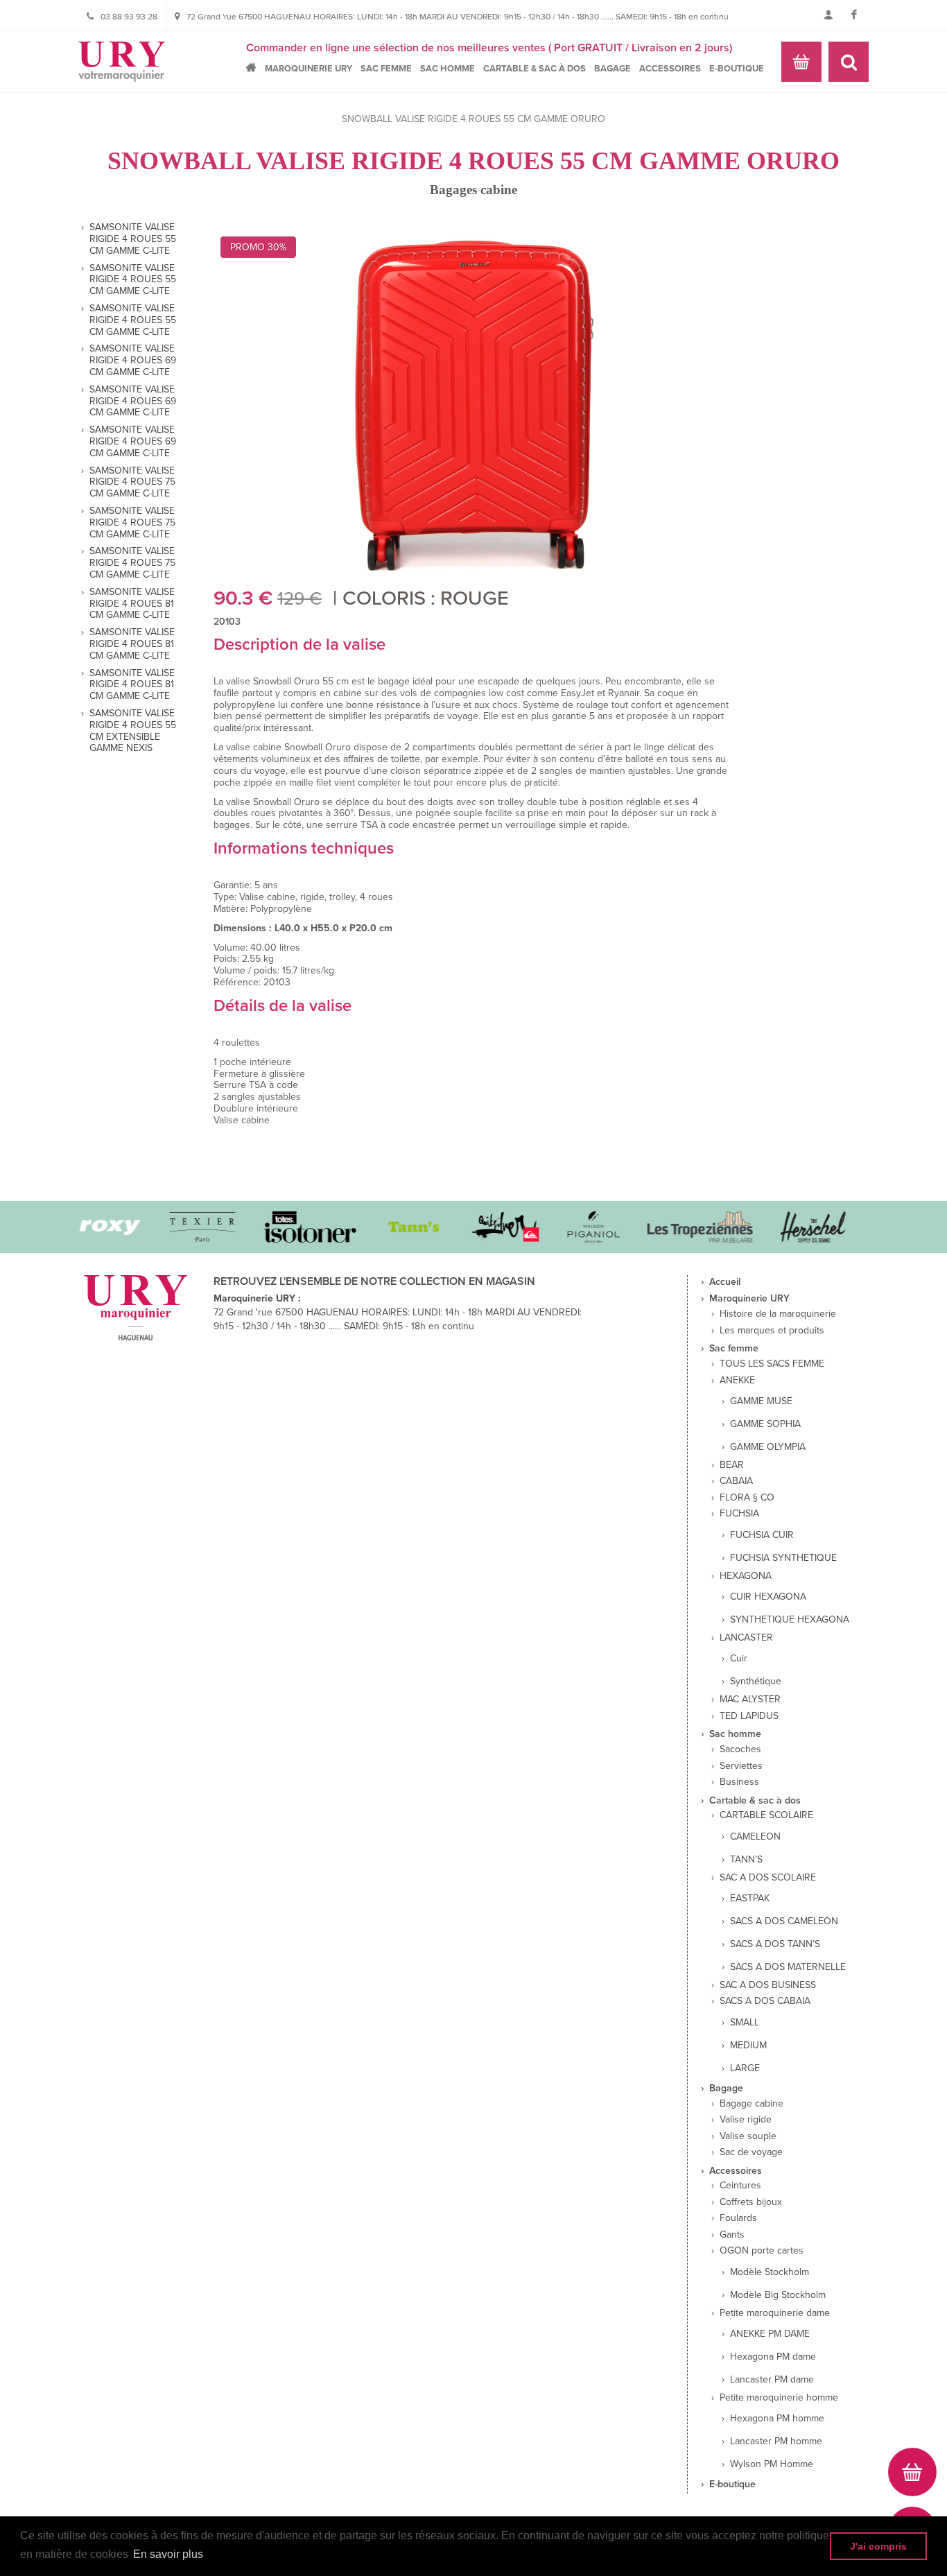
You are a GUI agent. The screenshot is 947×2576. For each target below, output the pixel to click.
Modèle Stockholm (770, 2272)
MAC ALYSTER (750, 1700)
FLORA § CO (747, 1498)
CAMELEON (755, 1837)
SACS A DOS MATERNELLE (788, 1967)
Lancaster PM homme (776, 2441)
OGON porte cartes (762, 2251)
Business (739, 1782)
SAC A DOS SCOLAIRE (768, 1878)
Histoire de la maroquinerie (778, 1314)
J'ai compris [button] (878, 2546)
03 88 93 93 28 (129, 17)
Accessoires (670, 69)
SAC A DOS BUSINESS (768, 1985)
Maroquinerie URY (309, 69)
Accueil (255, 68)
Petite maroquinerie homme (779, 2398)
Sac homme (448, 69)
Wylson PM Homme (772, 2464)
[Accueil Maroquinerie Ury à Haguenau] (122, 62)
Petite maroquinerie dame (775, 2313)
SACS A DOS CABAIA (765, 2001)
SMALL (745, 2023)
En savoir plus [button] (168, 2554)
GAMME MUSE (761, 1401)
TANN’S (746, 1860)
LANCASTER (746, 1638)
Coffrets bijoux (751, 2202)
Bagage (612, 69)
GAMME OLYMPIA (768, 1447)
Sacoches (740, 1749)
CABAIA (736, 1481)
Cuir (739, 1659)
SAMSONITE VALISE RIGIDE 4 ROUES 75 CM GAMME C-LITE (132, 483)
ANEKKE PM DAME (770, 2334)
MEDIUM (748, 2046)
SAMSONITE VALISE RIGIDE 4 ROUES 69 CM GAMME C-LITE (133, 361)
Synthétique (756, 1682)
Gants (732, 2235)
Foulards (738, 2218)
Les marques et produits (772, 1331)
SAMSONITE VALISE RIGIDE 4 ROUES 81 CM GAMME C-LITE (132, 604)
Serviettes (741, 1766)
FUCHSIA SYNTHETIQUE (783, 1558)
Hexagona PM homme (777, 2419)
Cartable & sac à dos (535, 69)
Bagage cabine (751, 2104)
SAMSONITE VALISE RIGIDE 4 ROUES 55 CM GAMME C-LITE (133, 239)
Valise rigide (746, 2120)
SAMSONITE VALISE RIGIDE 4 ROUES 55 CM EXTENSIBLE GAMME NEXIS (133, 731)
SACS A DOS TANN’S (775, 1944)
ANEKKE (737, 1381)
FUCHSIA (739, 1514)
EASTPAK (750, 1899)
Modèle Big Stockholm (778, 2295)
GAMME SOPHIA (765, 1424)
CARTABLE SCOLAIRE (766, 1815)
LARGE (745, 2068)
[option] (180, 1227)
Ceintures (740, 2186)
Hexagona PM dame (773, 2357)
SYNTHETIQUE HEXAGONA (790, 1620)
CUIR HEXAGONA (768, 1597)
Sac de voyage (751, 2152)
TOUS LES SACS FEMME (772, 1364)
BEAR (732, 1465)
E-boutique (737, 69)
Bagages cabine (473, 190)
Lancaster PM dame (772, 2380)
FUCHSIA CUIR (762, 1535)
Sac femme (386, 69)
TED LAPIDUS (749, 1716)
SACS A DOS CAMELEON (784, 1921)
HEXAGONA (746, 1576)
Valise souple (748, 2136)
